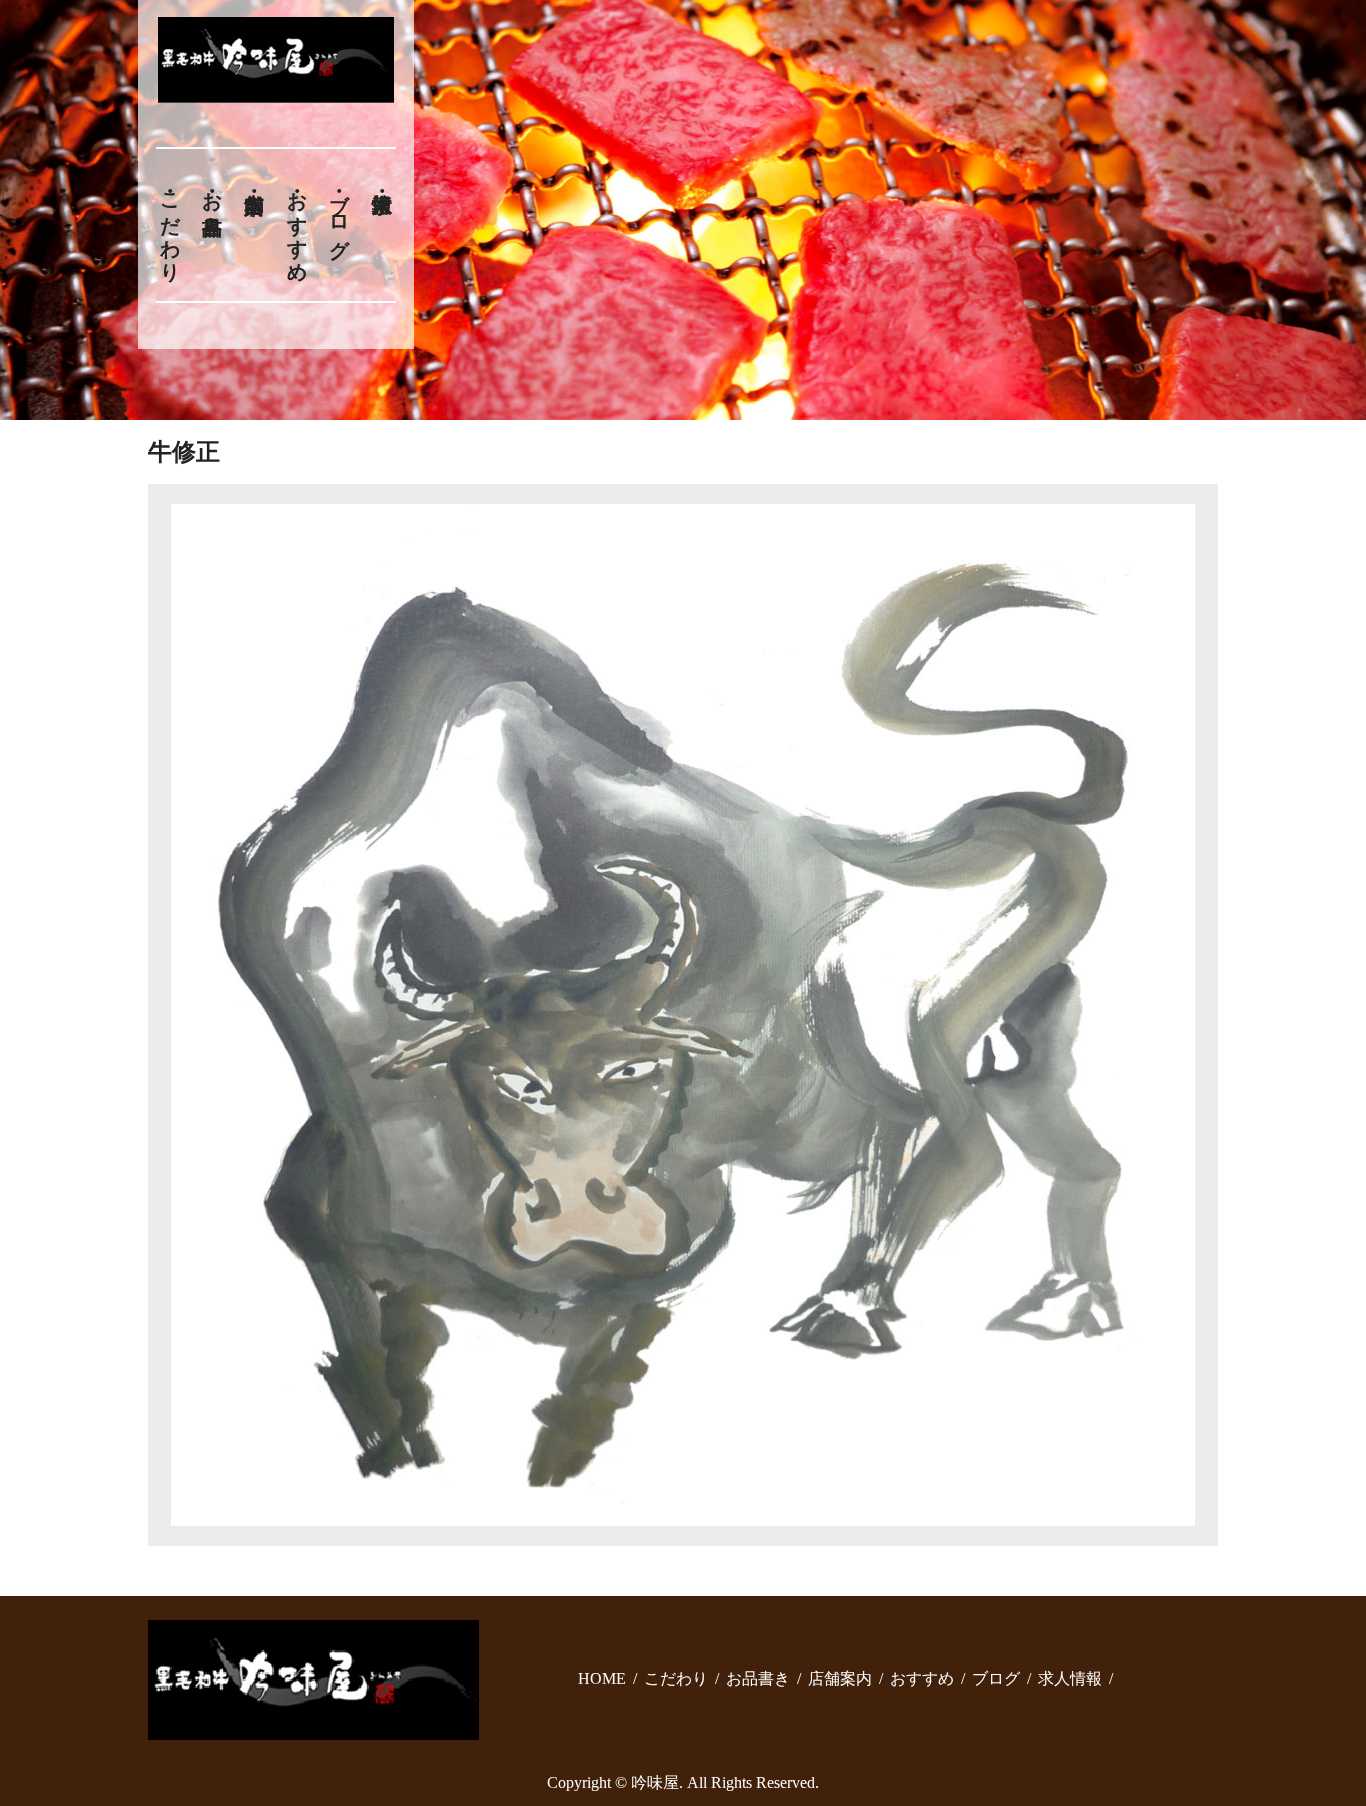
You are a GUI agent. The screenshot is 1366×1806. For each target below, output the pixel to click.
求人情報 (1070, 1678)
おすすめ (297, 225)
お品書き (212, 202)
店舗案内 (840, 1678)
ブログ (340, 213)
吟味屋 (655, 1782)
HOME (602, 1678)
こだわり (170, 225)
